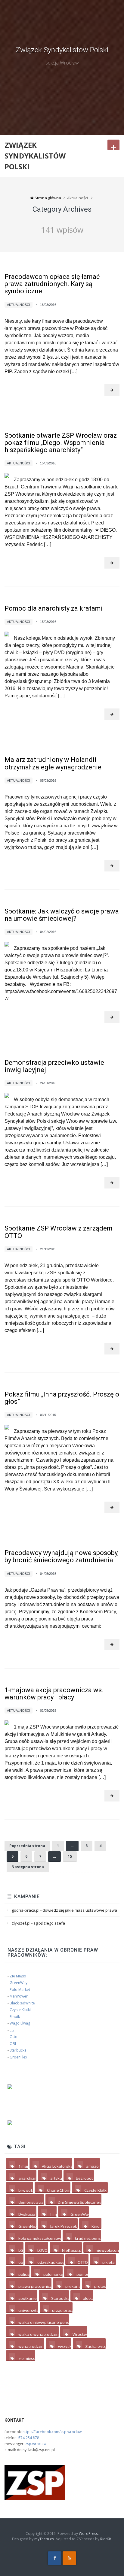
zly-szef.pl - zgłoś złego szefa (38, 1923)
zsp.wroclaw (36, 2444)
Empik (15, 2017)
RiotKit (106, 2539)
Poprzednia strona (27, 1846)
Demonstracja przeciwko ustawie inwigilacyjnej (54, 1066)
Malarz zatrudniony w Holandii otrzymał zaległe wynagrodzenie (53, 763)
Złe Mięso (18, 1976)
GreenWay (19, 1983)
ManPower (19, 1996)
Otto (14, 2037)
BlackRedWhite (22, 2003)
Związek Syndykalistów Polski (62, 50)
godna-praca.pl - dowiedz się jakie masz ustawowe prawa (64, 1910)
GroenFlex (18, 2057)
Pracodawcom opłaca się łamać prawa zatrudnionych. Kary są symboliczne (52, 284)
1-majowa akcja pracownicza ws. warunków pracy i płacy (54, 1694)
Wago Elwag (20, 2023)
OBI (13, 2044)
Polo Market (20, 1990)
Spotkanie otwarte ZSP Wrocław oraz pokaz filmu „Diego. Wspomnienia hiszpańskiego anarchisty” (61, 443)
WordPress (88, 2534)
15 (70, 1856)
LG (12, 2030)
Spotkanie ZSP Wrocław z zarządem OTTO (59, 1232)
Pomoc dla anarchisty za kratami (54, 608)
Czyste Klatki (20, 2010)
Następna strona (28, 1867)
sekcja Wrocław (62, 63)
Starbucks (18, 2050)
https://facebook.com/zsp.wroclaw (52, 2432)
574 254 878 (29, 2438)
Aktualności (19, 305)
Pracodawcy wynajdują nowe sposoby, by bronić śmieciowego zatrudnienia (62, 1556)
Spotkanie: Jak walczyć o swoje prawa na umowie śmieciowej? (62, 915)
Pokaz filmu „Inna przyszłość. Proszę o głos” (62, 1398)
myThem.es (44, 2539)
